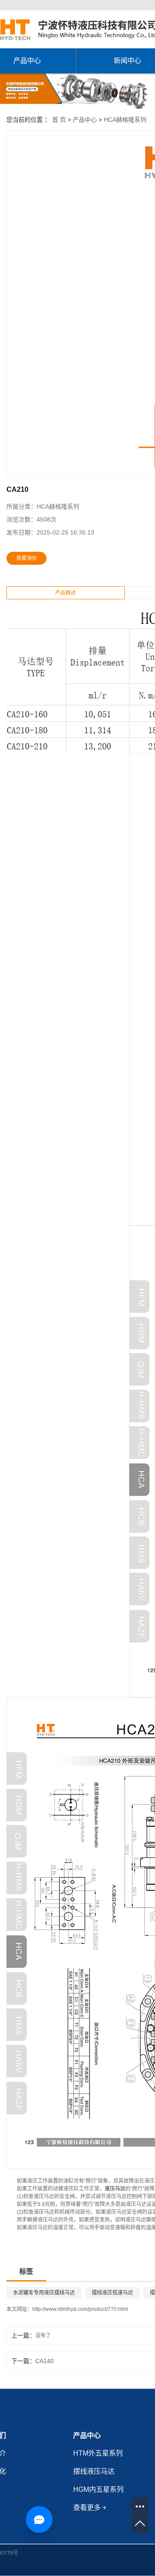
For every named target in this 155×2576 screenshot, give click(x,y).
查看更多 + (90, 2508)
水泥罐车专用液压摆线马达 (44, 2293)
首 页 (59, 120)
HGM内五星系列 (98, 2489)
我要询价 (27, 558)
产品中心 (85, 120)
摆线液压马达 (94, 2471)
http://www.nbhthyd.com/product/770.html (80, 2309)
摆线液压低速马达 (112, 2293)
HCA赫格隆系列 (125, 120)
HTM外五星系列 (98, 2453)
